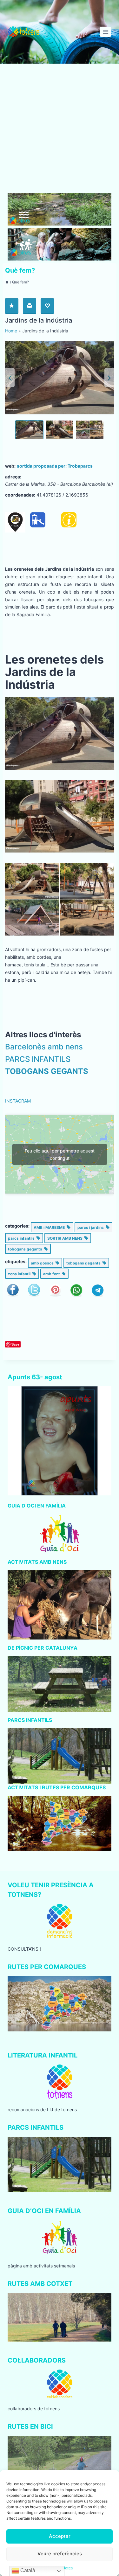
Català (27, 2570)
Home (11, 331)
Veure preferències (60, 2554)
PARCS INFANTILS (38, 1059)
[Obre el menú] (106, 32)
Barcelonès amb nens (44, 1047)
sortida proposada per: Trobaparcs (55, 466)
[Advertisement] (60, 131)
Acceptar (60, 2536)
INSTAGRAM (18, 1101)
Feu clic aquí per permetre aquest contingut (60, 1154)
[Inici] (7, 282)
